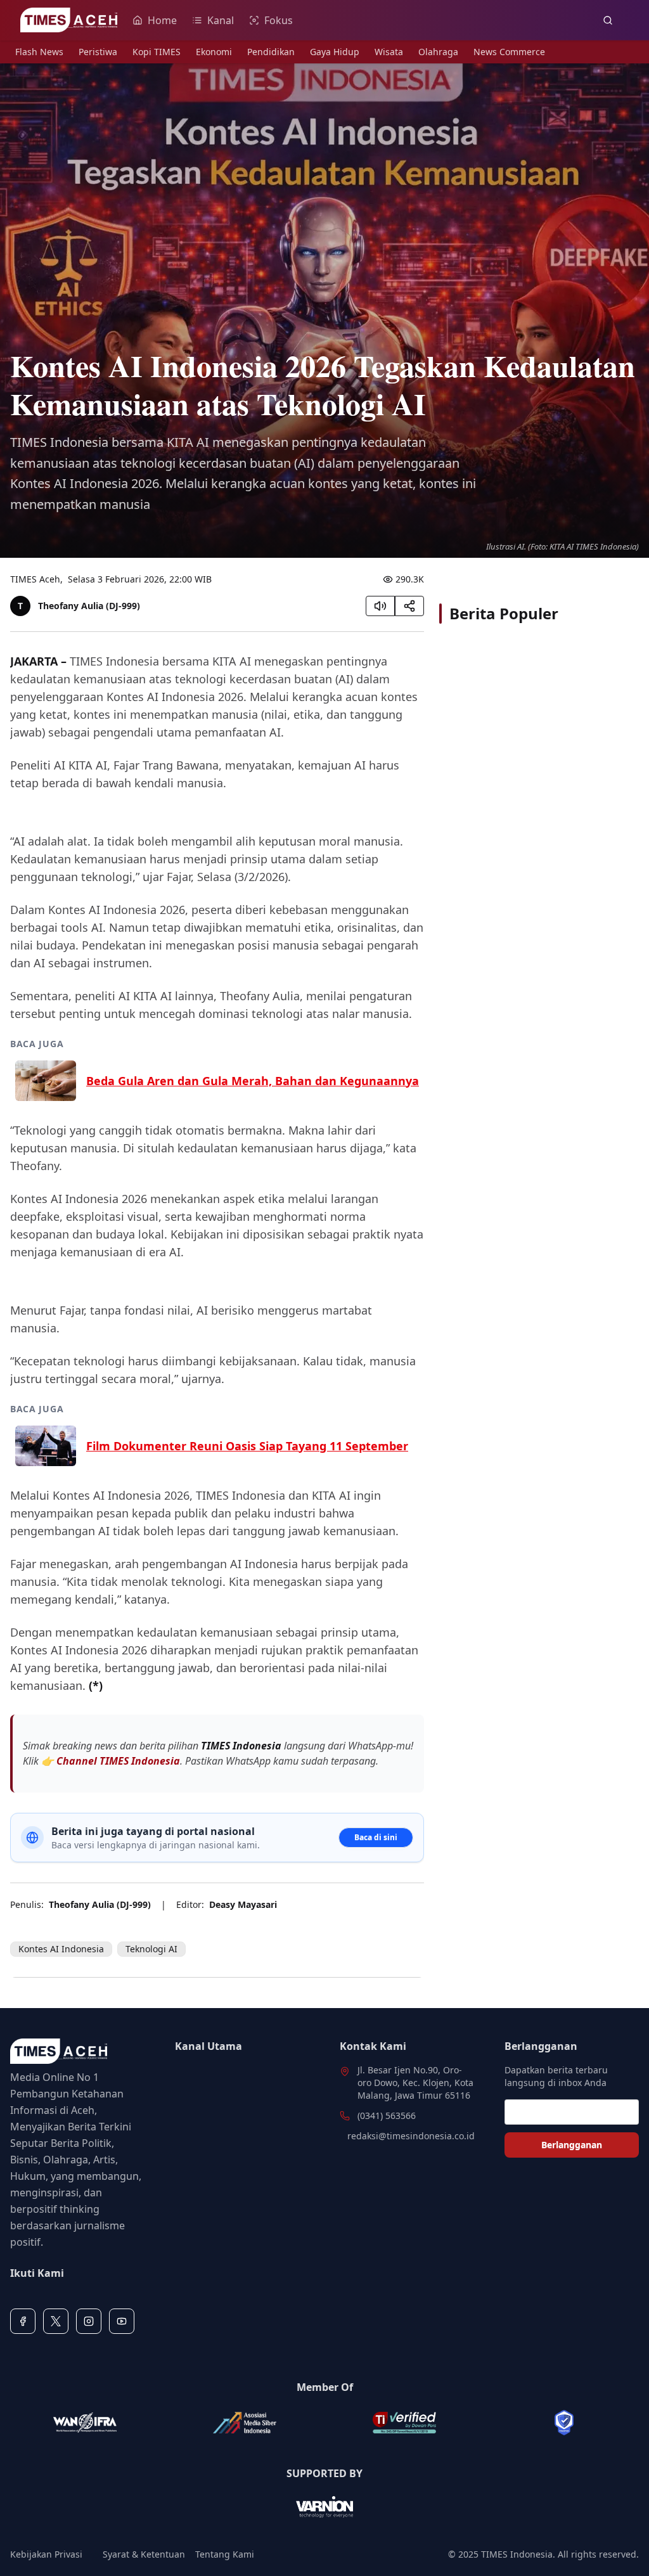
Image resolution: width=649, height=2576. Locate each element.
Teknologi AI (151, 1949)
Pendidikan (271, 52)
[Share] (409, 606)
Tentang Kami (225, 2554)
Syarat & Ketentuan (144, 2554)
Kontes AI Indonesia (61, 1949)
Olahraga (438, 52)
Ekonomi (214, 52)
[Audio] (380, 606)
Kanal (221, 20)
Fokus (279, 20)
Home (162, 20)
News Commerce (509, 52)
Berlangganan (572, 2145)
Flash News (39, 52)
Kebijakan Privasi (46, 2554)
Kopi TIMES (157, 52)
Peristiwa (98, 52)
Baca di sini (376, 1837)
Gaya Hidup (335, 52)
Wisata (389, 52)
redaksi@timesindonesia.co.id (411, 2136)
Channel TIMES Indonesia (118, 1761)
